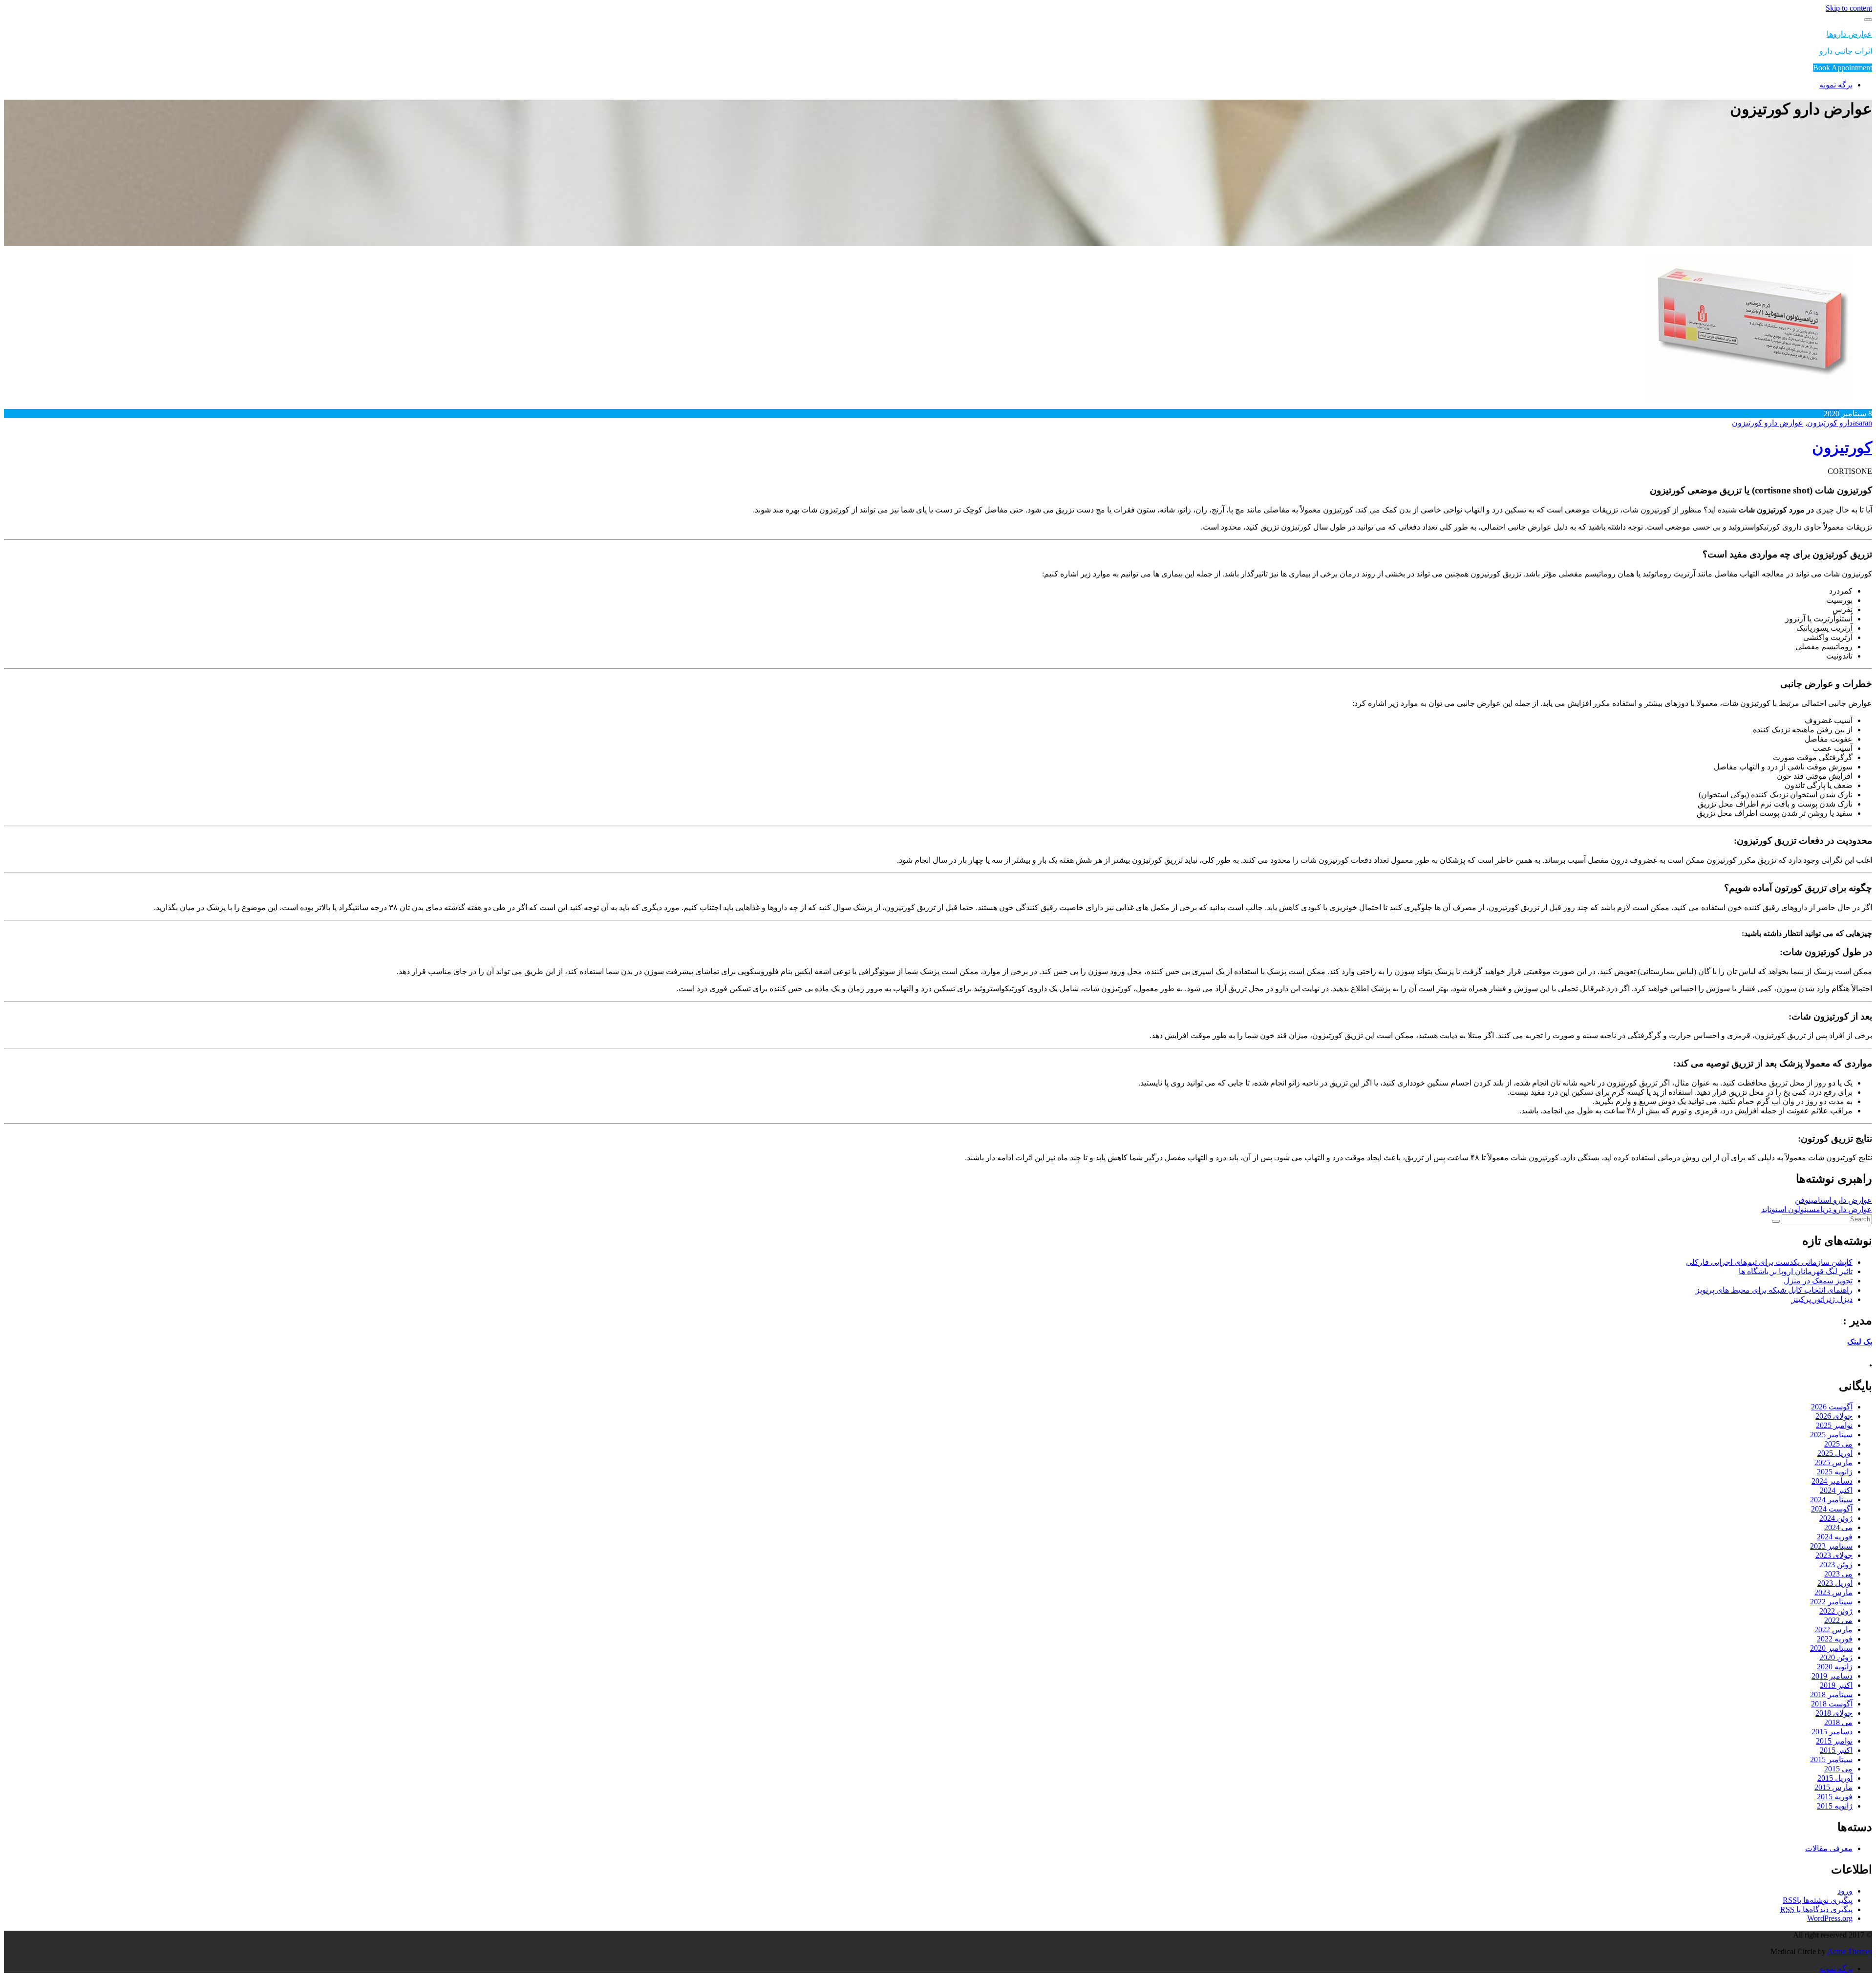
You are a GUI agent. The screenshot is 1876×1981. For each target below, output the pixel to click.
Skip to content (1849, 8)
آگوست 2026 (1832, 1407)
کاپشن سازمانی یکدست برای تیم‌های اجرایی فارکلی (1769, 1262)
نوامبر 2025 (1834, 1425)
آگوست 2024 (1832, 1509)
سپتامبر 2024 (1831, 1500)
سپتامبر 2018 (1831, 1694)
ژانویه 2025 (1835, 1472)
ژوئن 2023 (1836, 1565)
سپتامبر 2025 (1831, 1435)
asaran (1862, 423)
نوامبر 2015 (1834, 1741)
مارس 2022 (1833, 1630)
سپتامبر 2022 (1831, 1602)
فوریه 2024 (1835, 1537)
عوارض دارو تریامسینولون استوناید (1817, 1209)
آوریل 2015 (1835, 1778)
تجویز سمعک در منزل (1818, 1281)
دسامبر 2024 (1832, 1481)
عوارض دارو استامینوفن (1833, 1200)
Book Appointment (1843, 68)
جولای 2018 (1834, 1713)
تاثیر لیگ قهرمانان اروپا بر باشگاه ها (1796, 1271)
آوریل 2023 (1835, 1583)
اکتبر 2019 (1836, 1685)
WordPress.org (1830, 1918)
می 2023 (1838, 1574)
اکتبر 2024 (1836, 1490)
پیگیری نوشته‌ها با (1818, 1900)
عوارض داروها (1849, 34)
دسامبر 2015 (1832, 1732)
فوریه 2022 (1835, 1639)
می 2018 (1838, 1722)
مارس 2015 (1833, 1787)
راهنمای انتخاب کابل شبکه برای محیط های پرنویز (1774, 1290)
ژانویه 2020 (1835, 1667)
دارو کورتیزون (1830, 423)
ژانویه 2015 (1835, 1806)
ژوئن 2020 (1836, 1657)
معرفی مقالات (1829, 1848)
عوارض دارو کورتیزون (1768, 423)
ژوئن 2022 (1836, 1611)
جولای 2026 (1834, 1416)
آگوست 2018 (1832, 1704)
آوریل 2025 (1835, 1453)
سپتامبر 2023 (1831, 1546)
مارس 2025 (1833, 1462)
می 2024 (1838, 1527)
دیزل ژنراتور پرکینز (1822, 1299)
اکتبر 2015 (1836, 1750)
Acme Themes (1850, 1951)
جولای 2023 (1834, 1555)
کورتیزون (1842, 447)
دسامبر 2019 (1832, 1676)
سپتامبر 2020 (1831, 1648)
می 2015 (1838, 1769)
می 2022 (1838, 1620)
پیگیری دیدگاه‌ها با (1816, 1909)
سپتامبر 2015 (1831, 1759)
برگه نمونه (1836, 85)
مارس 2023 (1833, 1592)
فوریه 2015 (1835, 1797)
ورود (1845, 1891)
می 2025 (1838, 1444)
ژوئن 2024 (1836, 1518)
